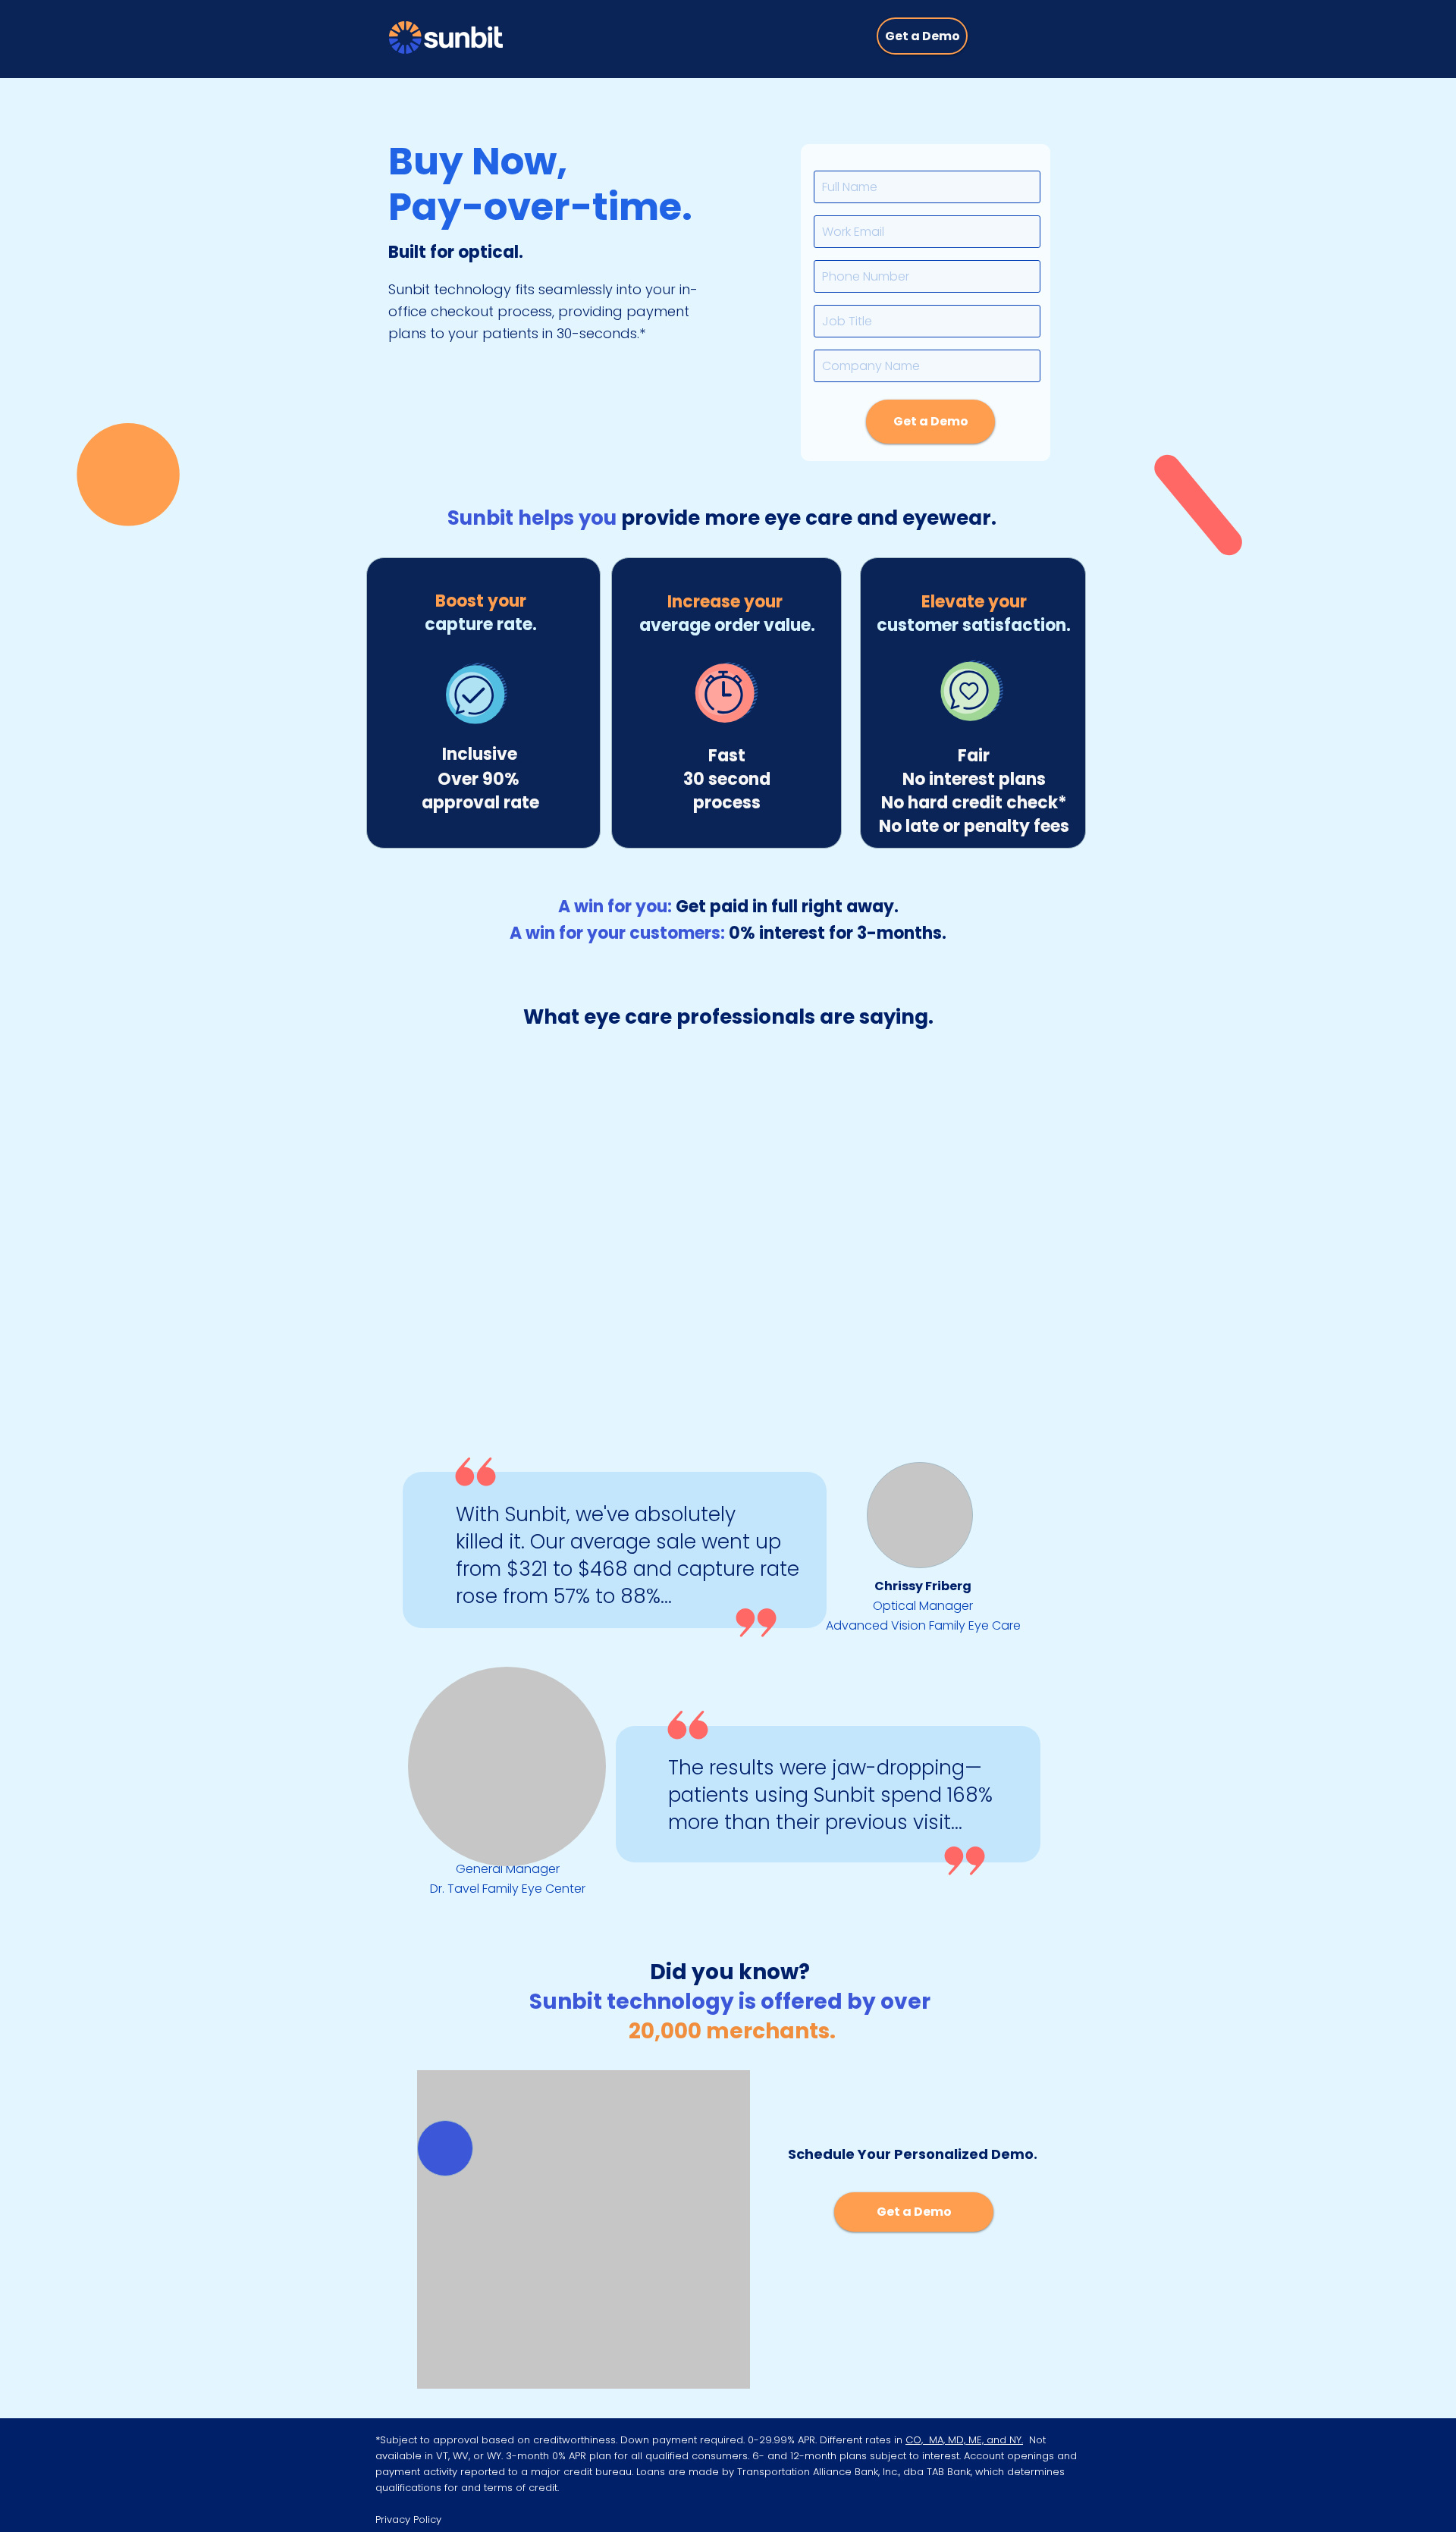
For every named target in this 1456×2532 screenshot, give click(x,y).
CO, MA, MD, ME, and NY (963, 2440)
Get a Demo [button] (923, 36)
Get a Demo (931, 421)
